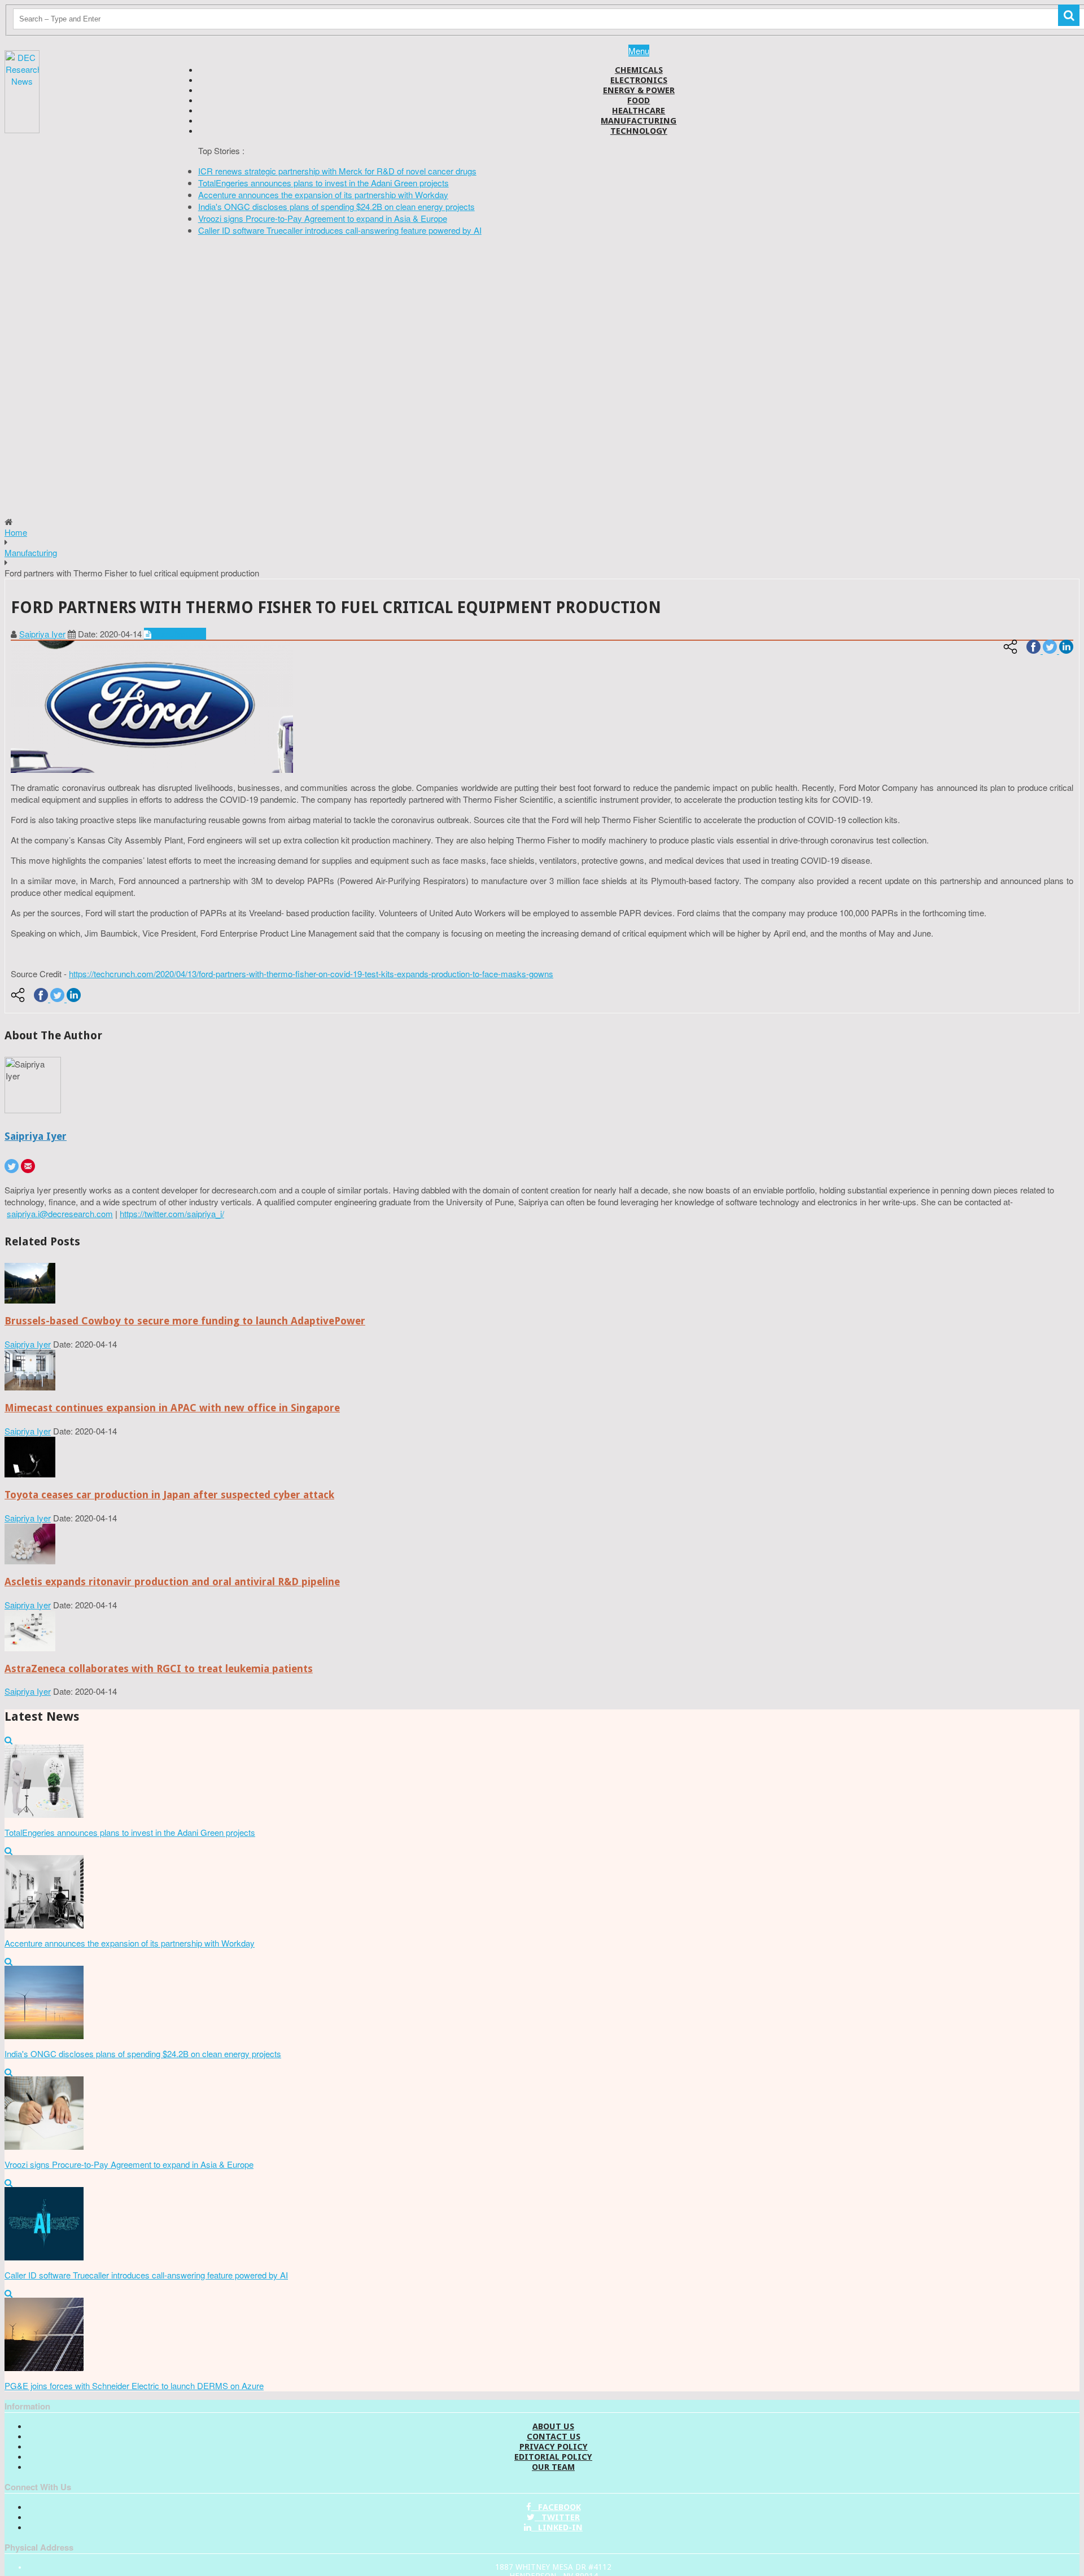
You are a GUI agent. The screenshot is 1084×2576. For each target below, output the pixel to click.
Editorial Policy (553, 2457)
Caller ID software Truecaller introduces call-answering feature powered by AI (340, 230)
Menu (639, 51)
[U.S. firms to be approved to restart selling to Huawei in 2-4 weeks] (30, 1300)
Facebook (556, 2507)
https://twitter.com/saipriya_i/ (172, 1213)
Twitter (557, 2517)
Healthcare (639, 111)
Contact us (554, 2437)
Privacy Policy (554, 2447)
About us (553, 2426)
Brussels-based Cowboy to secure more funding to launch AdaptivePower (185, 1321)
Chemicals (639, 70)
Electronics (639, 80)
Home (16, 532)
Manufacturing (639, 121)
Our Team (553, 2467)
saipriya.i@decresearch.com (60, 1213)
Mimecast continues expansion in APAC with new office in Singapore (172, 1408)
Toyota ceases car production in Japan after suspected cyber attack (169, 1495)
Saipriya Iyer (42, 634)
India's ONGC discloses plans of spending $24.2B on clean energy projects (336, 206)
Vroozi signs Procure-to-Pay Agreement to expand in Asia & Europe (323, 218)
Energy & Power (639, 90)
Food (639, 100)
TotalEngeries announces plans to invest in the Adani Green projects (324, 183)
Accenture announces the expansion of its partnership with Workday (323, 194)
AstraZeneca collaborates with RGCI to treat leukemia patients (159, 1669)
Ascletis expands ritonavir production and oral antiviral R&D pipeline (172, 1582)
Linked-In (557, 2527)
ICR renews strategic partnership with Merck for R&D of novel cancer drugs (337, 171)
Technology (639, 131)
